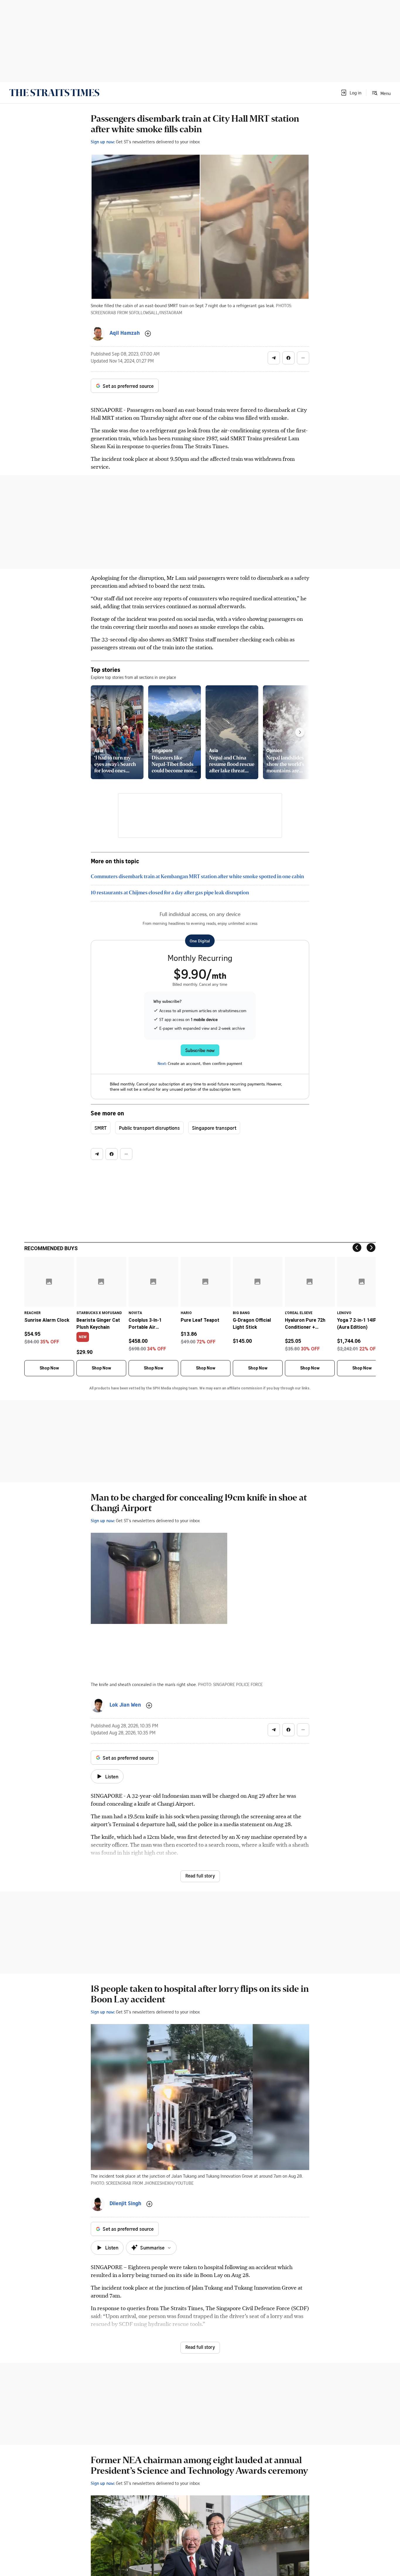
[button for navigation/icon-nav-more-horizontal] (303, 358)
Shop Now (49, 1368)
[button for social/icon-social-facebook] (288, 358)
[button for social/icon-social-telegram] (274, 358)
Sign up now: (103, 142)
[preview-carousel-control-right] (300, 732)
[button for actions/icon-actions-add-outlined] (148, 334)
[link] (54, 93)
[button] (351, 93)
